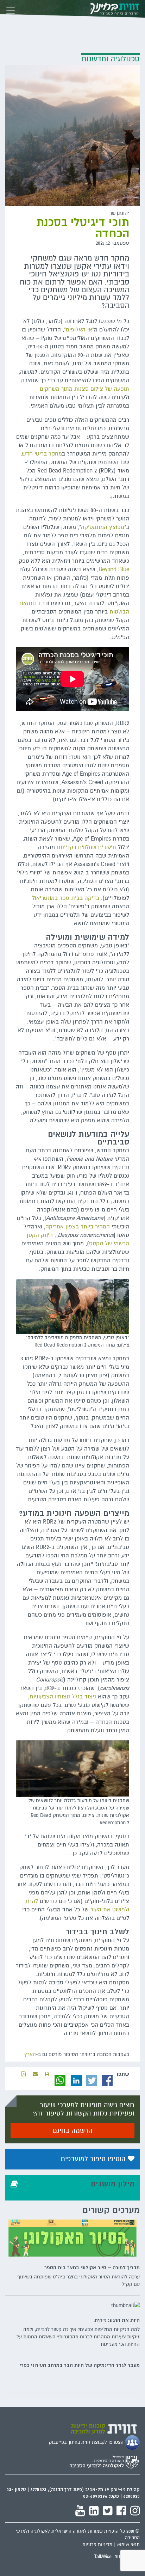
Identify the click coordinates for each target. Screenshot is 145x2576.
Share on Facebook (107, 2081)
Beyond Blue (114, 569)
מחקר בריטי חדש (42, 454)
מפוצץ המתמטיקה (103, 527)
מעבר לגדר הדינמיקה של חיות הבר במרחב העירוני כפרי (80, 2365)
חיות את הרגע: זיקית (117, 2320)
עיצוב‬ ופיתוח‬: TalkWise (117, 2557)
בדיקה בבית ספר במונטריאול (66, 898)
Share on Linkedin (76, 2081)
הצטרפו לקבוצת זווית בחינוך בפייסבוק (87, 2442)
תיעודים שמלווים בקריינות (86, 847)
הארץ (30, 2054)
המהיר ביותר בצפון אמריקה (78, 1227)
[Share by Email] (35, 2074)
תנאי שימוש (128, 2545)
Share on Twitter (92, 2081)
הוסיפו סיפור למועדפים (94, 2159)
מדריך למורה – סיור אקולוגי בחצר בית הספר (92, 2267)
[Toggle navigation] (11, 9)
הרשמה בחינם (73, 2131)
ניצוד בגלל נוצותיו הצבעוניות (63, 1697)
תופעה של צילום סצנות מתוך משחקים (84, 389)
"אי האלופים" (79, 330)
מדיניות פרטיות (97, 2545)
